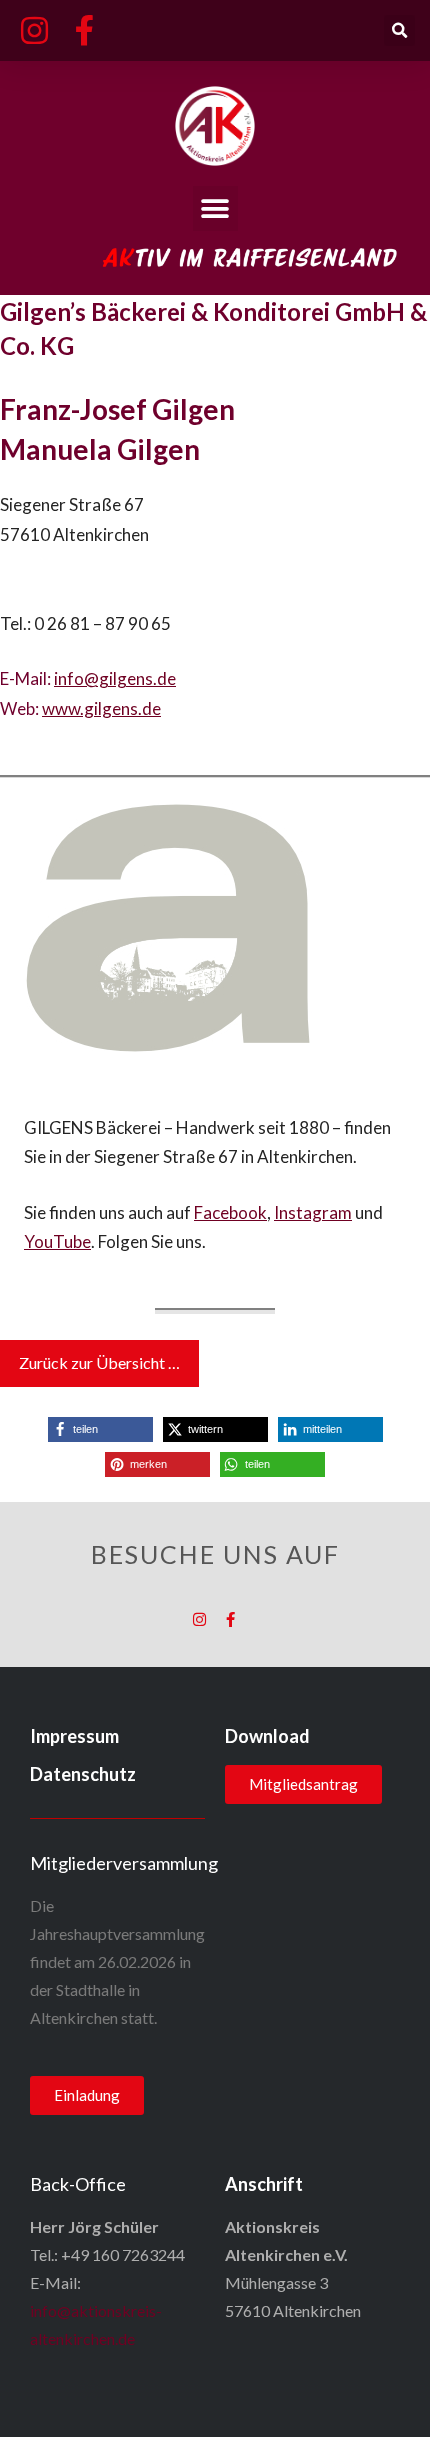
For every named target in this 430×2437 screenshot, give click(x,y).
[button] (399, 30)
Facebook (230, 1212)
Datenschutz (83, 1774)
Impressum (74, 1736)
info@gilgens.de (115, 678)
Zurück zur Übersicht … (99, 1362)
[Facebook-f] (230, 1619)
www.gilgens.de (101, 708)
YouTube (57, 1241)
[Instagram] (199, 1619)
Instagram (313, 1212)
